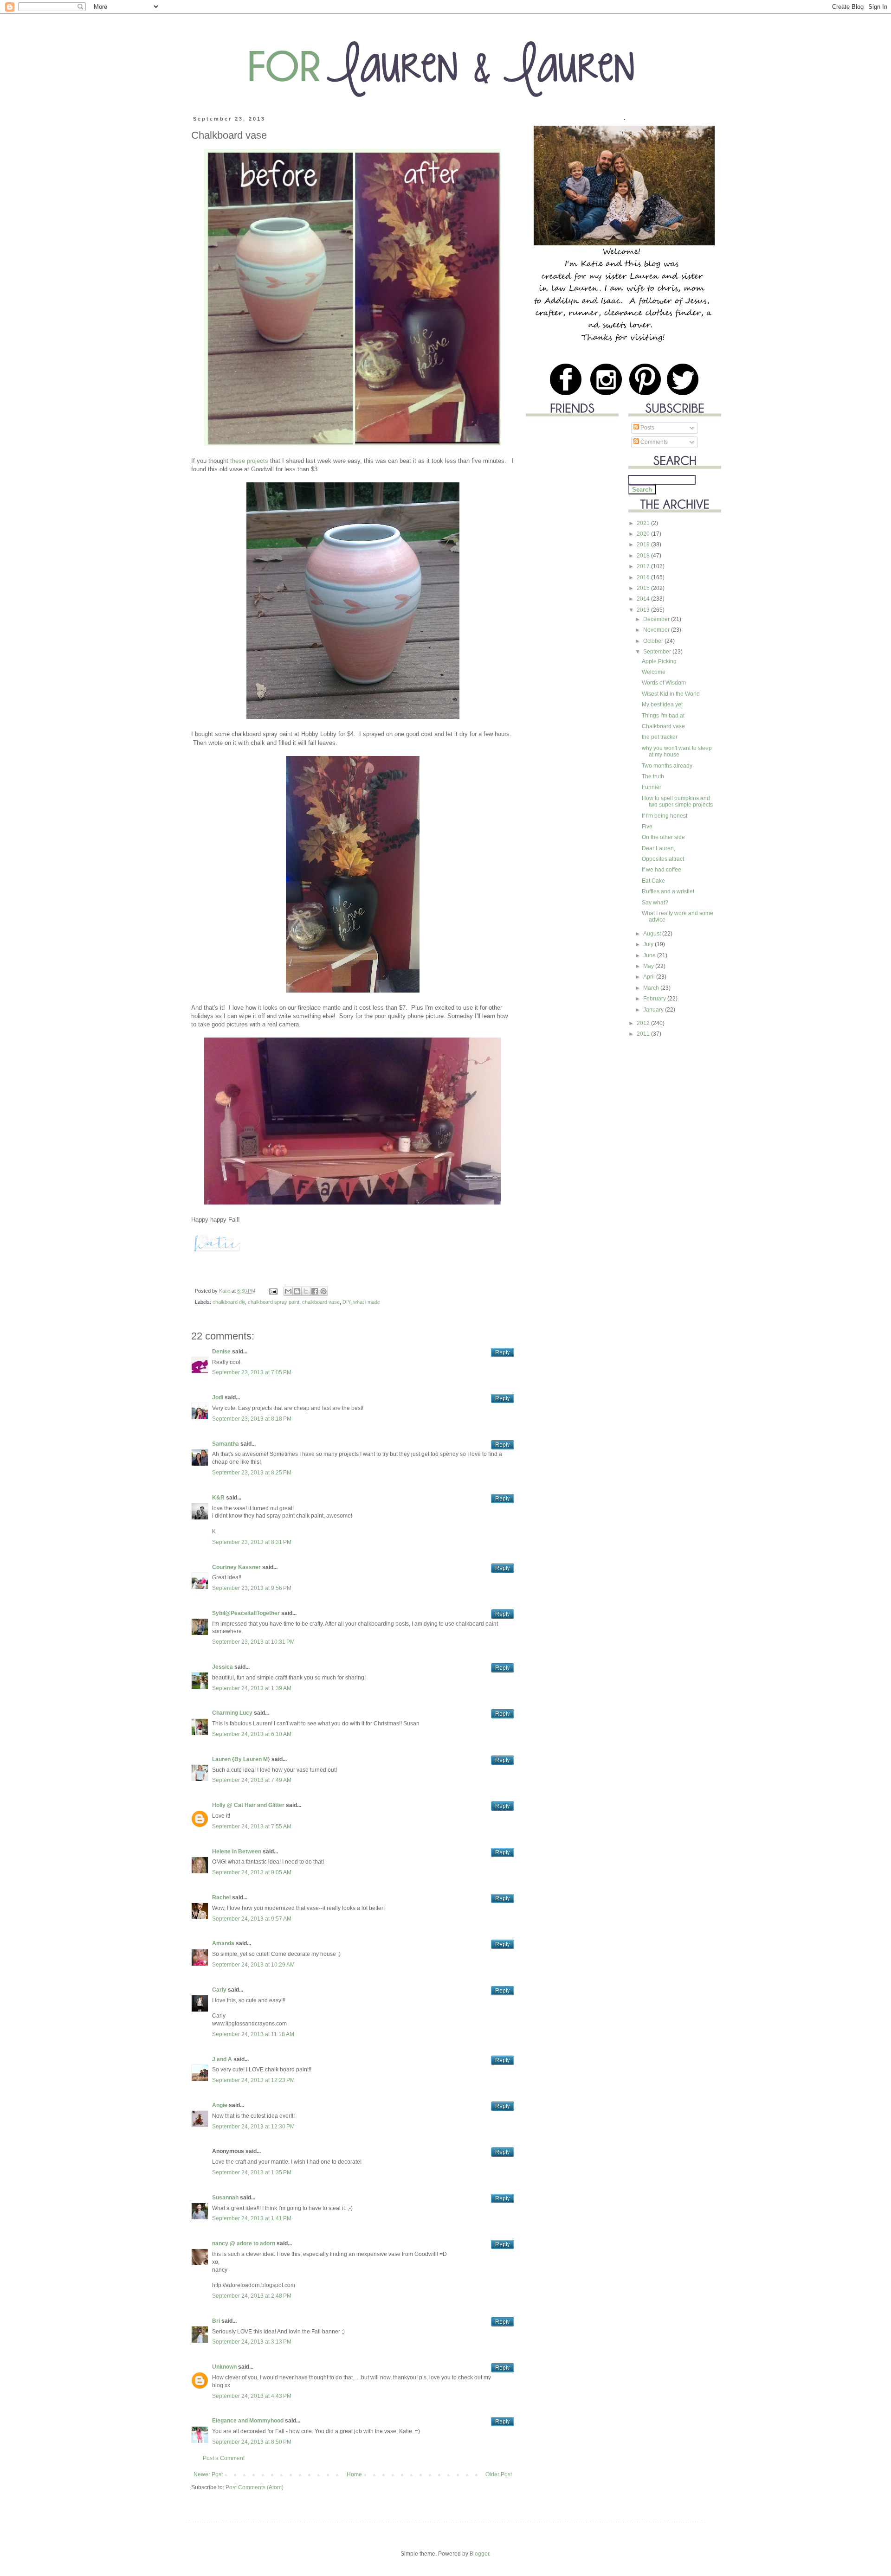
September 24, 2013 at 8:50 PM (252, 2442)
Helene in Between (237, 1852)
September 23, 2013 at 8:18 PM (252, 1419)
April (650, 977)
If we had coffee (662, 870)
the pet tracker (660, 737)
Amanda (223, 1943)
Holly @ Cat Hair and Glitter (248, 1805)
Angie (220, 2105)
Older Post (499, 2474)
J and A (222, 2059)
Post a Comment (224, 2458)
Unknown (224, 2367)
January (654, 1010)
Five (647, 827)
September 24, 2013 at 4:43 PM (252, 2396)
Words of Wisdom (664, 683)
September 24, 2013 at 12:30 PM (253, 2127)
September (658, 652)
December (657, 619)
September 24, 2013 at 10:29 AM (253, 1965)
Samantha (226, 1444)
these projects (249, 461)
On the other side (663, 837)
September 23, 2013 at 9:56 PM (252, 1588)
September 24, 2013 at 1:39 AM (252, 1688)
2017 (644, 566)
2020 (644, 534)
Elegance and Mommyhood (248, 2421)
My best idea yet (662, 705)
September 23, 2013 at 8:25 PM (252, 1473)
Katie (225, 1291)
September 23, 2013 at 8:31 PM (252, 1542)
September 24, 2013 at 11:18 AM (253, 2034)
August (653, 934)
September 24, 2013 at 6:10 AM (252, 1734)
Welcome (654, 672)
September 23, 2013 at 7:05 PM (252, 1372)
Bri (216, 2321)
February (655, 999)
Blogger (479, 2554)
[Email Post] (273, 1291)
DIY (346, 1302)
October (654, 641)
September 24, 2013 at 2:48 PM (252, 2296)
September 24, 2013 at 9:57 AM (252, 1919)
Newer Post (208, 2474)
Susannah (225, 2198)
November (657, 630)
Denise (221, 1352)
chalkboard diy (229, 1302)
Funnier (652, 787)
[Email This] (288, 1291)
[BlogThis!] (297, 1291)
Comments (653, 442)
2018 (644, 556)
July (649, 944)
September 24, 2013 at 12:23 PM (253, 2080)
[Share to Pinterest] (323, 1291)
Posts (647, 428)
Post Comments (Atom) (255, 2487)
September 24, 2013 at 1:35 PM (252, 2172)
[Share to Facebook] (315, 1291)
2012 (644, 1023)
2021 (644, 523)
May (649, 966)
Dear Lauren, (659, 848)
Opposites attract (663, 859)
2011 (644, 1034)
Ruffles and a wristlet (668, 891)
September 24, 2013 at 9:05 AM (252, 1872)
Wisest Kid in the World (671, 694)
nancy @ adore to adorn (244, 2243)
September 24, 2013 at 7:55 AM (252, 1826)
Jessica (223, 1667)
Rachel (221, 1897)
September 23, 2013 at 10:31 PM (253, 1642)
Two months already (667, 766)
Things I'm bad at (663, 716)
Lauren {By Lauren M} (241, 1759)
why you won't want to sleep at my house (677, 751)
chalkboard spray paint (274, 1302)
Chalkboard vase (663, 726)
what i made (367, 1302)
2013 (644, 610)
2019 (644, 545)
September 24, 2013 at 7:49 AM (252, 1780)
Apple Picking (659, 661)
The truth (653, 776)
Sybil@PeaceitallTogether (246, 1613)
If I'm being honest (665, 816)
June (650, 955)
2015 (644, 588)
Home (354, 2474)
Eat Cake (653, 881)
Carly (219, 1990)
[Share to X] (306, 1291)
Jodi (218, 1397)
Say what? (655, 903)
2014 (644, 599)
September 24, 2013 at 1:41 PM (252, 2218)
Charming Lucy (232, 1713)
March (652, 988)
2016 (644, 577)
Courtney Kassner (236, 1567)
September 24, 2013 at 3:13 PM (252, 2342)
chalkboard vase (321, 1302)
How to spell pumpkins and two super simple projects (677, 801)
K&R (218, 1498)
